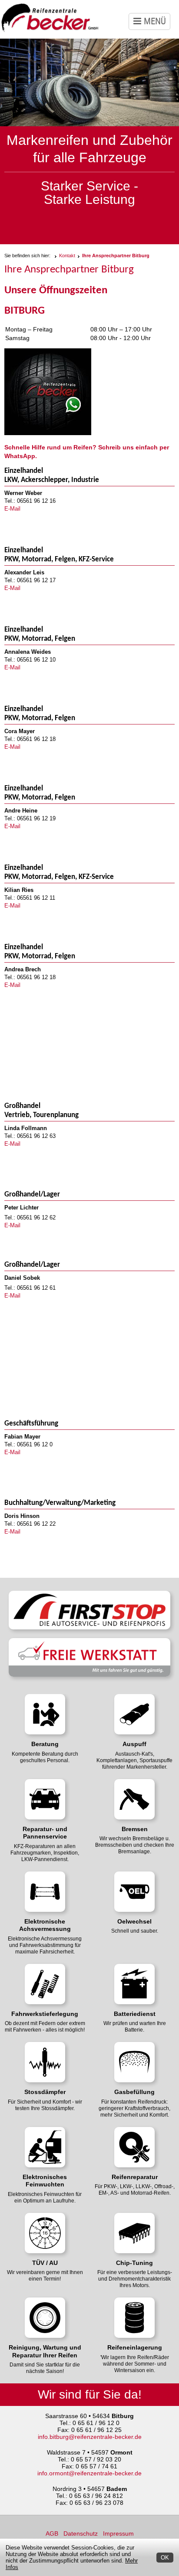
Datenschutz (81, 2533)
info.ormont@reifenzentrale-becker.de (89, 2473)
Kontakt (67, 256)
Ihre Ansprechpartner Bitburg (116, 256)
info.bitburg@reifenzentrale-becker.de (90, 2437)
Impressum (118, 2533)
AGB (52, 2533)
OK (165, 2558)
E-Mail (12, 509)
